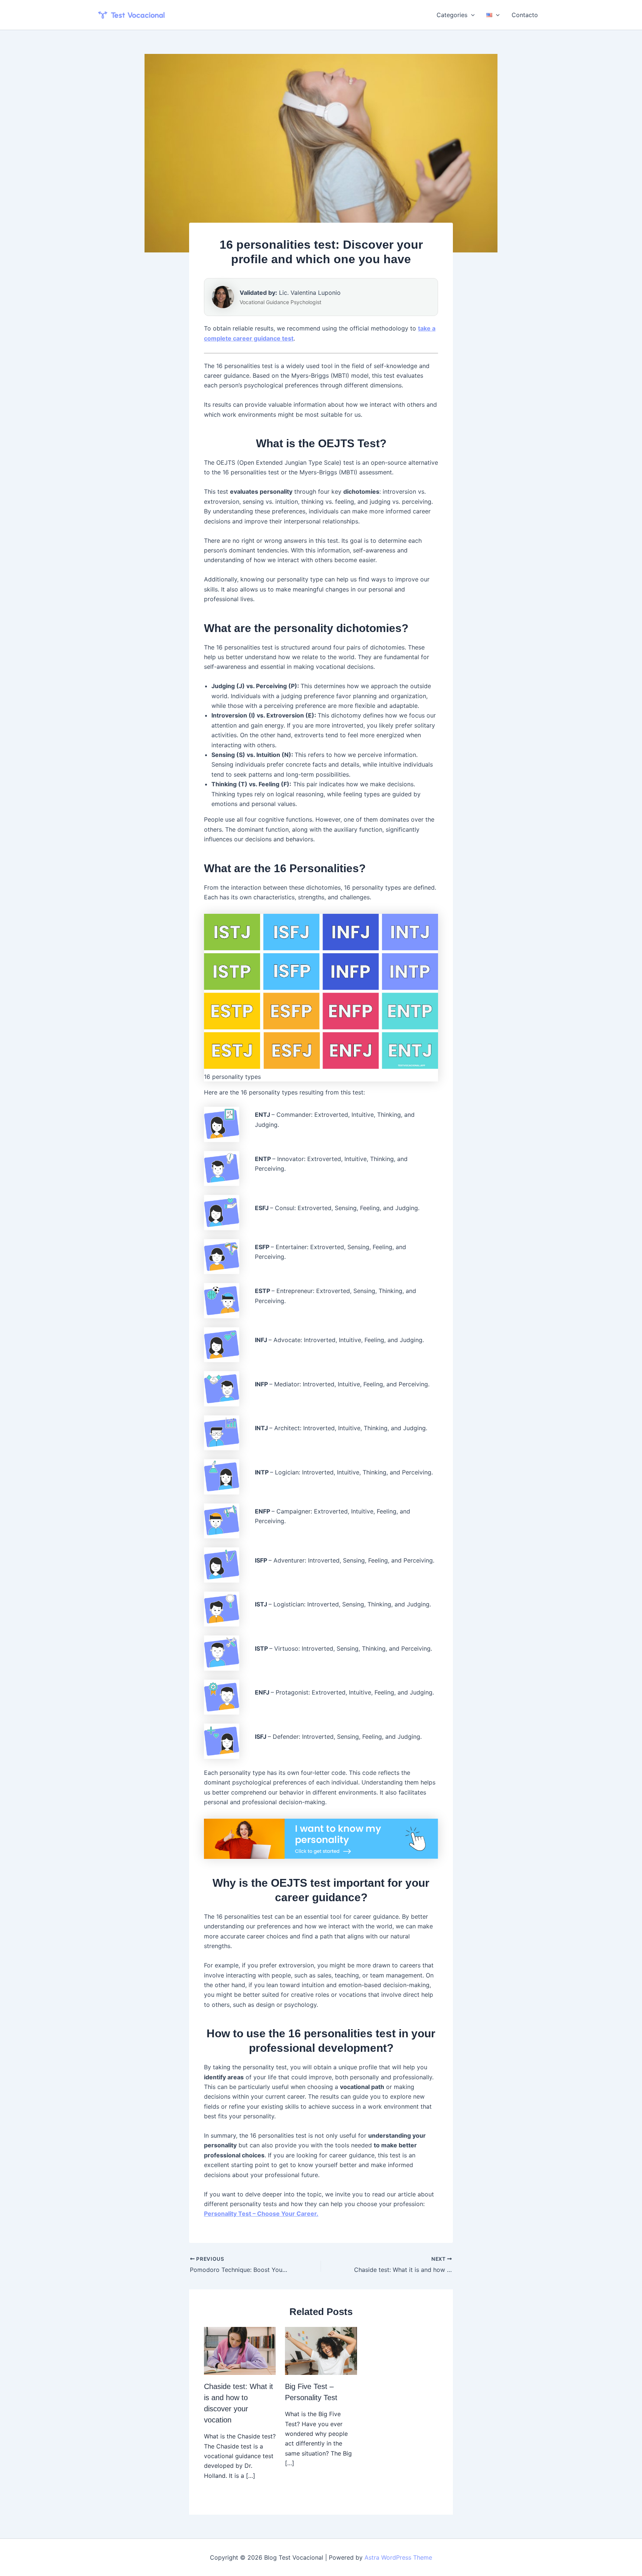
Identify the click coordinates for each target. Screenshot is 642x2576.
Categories (452, 15)
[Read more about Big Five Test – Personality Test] (321, 2350)
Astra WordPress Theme (398, 2557)
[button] (471, 15)
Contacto (525, 15)
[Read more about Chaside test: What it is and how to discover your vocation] (240, 2350)
